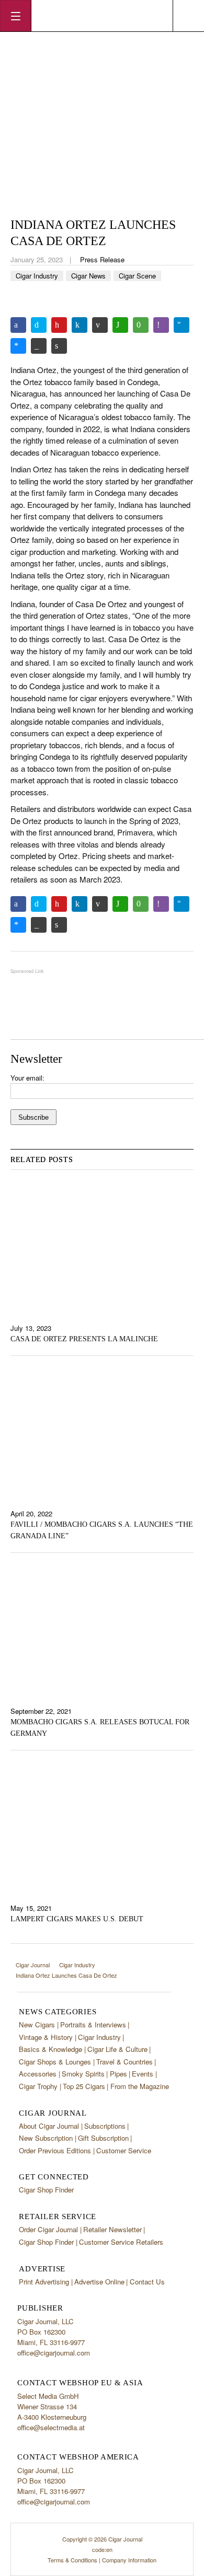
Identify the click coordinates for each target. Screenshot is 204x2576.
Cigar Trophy (38, 2086)
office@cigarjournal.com (54, 2353)
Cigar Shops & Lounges (55, 2062)
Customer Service (124, 2150)
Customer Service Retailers (121, 2242)
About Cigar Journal (49, 2126)
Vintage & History (46, 2037)
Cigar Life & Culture (117, 2049)
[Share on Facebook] (18, 325)
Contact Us (147, 2282)
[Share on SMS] (141, 325)
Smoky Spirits (83, 2074)
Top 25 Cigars (84, 2086)
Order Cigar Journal (48, 2229)
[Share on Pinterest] (59, 325)
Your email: (27, 1078)
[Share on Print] (59, 346)
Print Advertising (44, 2282)
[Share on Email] (100, 325)
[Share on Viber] (161, 325)
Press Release (102, 259)
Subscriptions (105, 2126)
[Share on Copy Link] (39, 346)
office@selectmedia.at (51, 2427)
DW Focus (102, 16)
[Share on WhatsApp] (120, 325)
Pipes (118, 2074)
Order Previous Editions (55, 2150)
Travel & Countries (124, 2062)
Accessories (38, 2074)
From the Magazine (140, 2086)
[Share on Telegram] (182, 325)
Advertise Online (99, 2282)
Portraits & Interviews (93, 2024)
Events (143, 2074)
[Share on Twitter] (39, 325)
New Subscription (46, 2138)
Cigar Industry (37, 276)
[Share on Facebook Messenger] (18, 346)
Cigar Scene (137, 276)
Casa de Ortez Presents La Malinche (84, 1339)
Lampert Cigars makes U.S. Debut (77, 1919)
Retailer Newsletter (112, 2229)
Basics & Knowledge (50, 2049)
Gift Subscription (103, 2138)
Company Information (129, 2560)
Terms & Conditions (72, 2560)
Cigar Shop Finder (46, 2190)
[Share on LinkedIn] (80, 325)
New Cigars (37, 2024)
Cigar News (88, 276)
